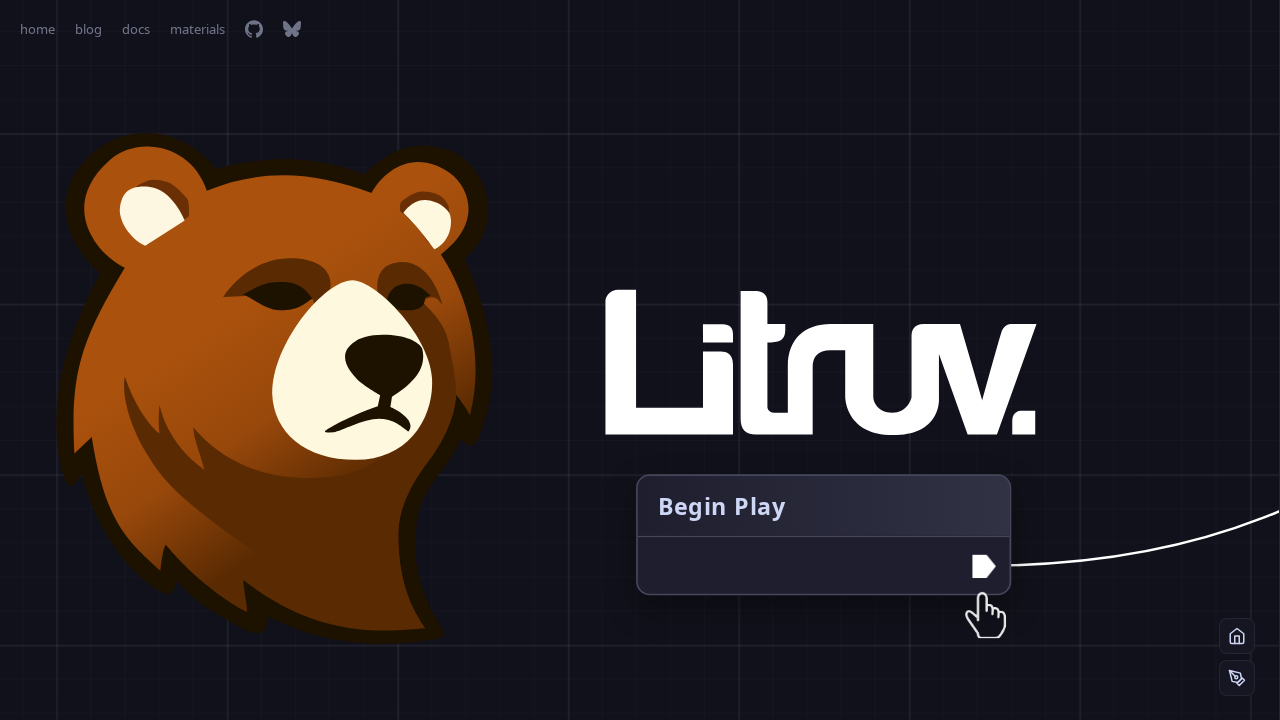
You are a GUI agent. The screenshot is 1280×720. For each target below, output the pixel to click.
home (37, 29)
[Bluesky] (292, 29)
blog (88, 29)
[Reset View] (1237, 636)
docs (136, 29)
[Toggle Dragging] (1237, 678)
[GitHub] (254, 29)
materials (197, 29)
